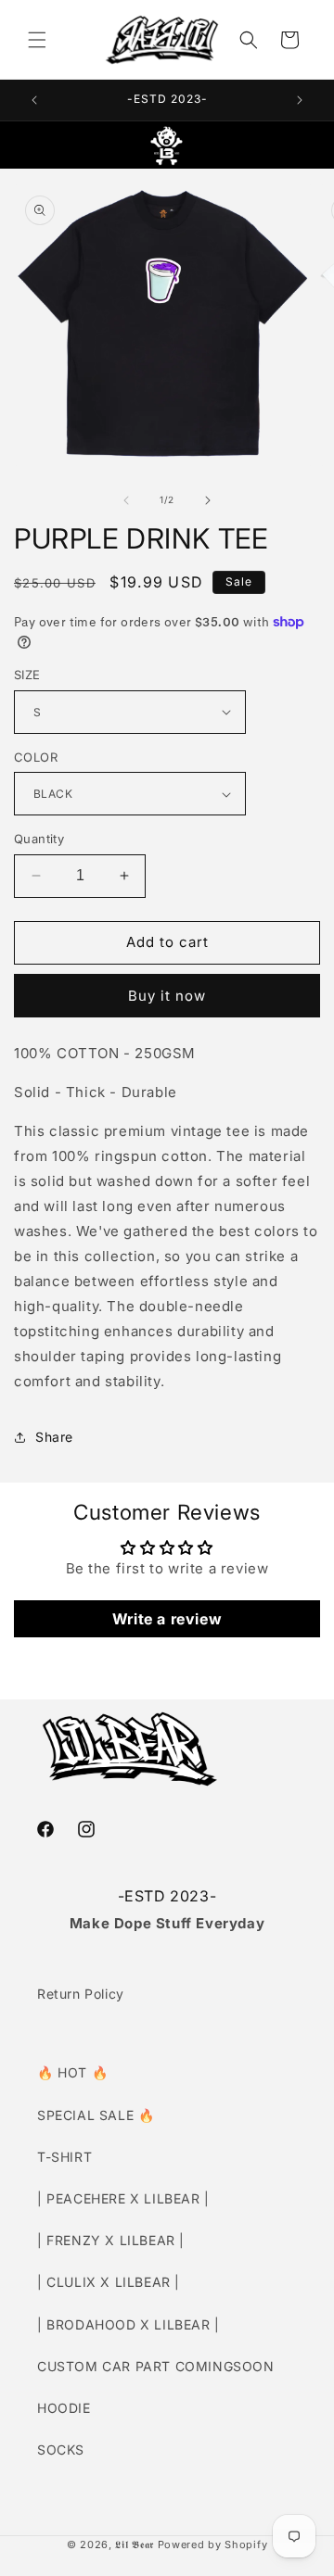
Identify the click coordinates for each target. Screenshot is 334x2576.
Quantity (39, 839)
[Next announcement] (300, 100)
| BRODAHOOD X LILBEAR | (128, 2324)
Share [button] (54, 1437)
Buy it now (167, 996)
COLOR (36, 757)
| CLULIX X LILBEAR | (109, 2282)
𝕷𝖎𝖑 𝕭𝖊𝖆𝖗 (135, 2544)
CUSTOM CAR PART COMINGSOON (156, 2366)
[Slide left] (126, 500)
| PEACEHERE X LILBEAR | (123, 2198)
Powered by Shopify (213, 2544)
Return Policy (81, 1994)
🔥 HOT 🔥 (72, 2072)
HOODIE (64, 2408)
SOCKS (61, 2450)
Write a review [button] (167, 1619)
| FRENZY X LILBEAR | (111, 2240)
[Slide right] (208, 500)
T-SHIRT (64, 2157)
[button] (37, 40)
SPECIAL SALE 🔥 (96, 2115)
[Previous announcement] (34, 100)
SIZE (27, 675)
